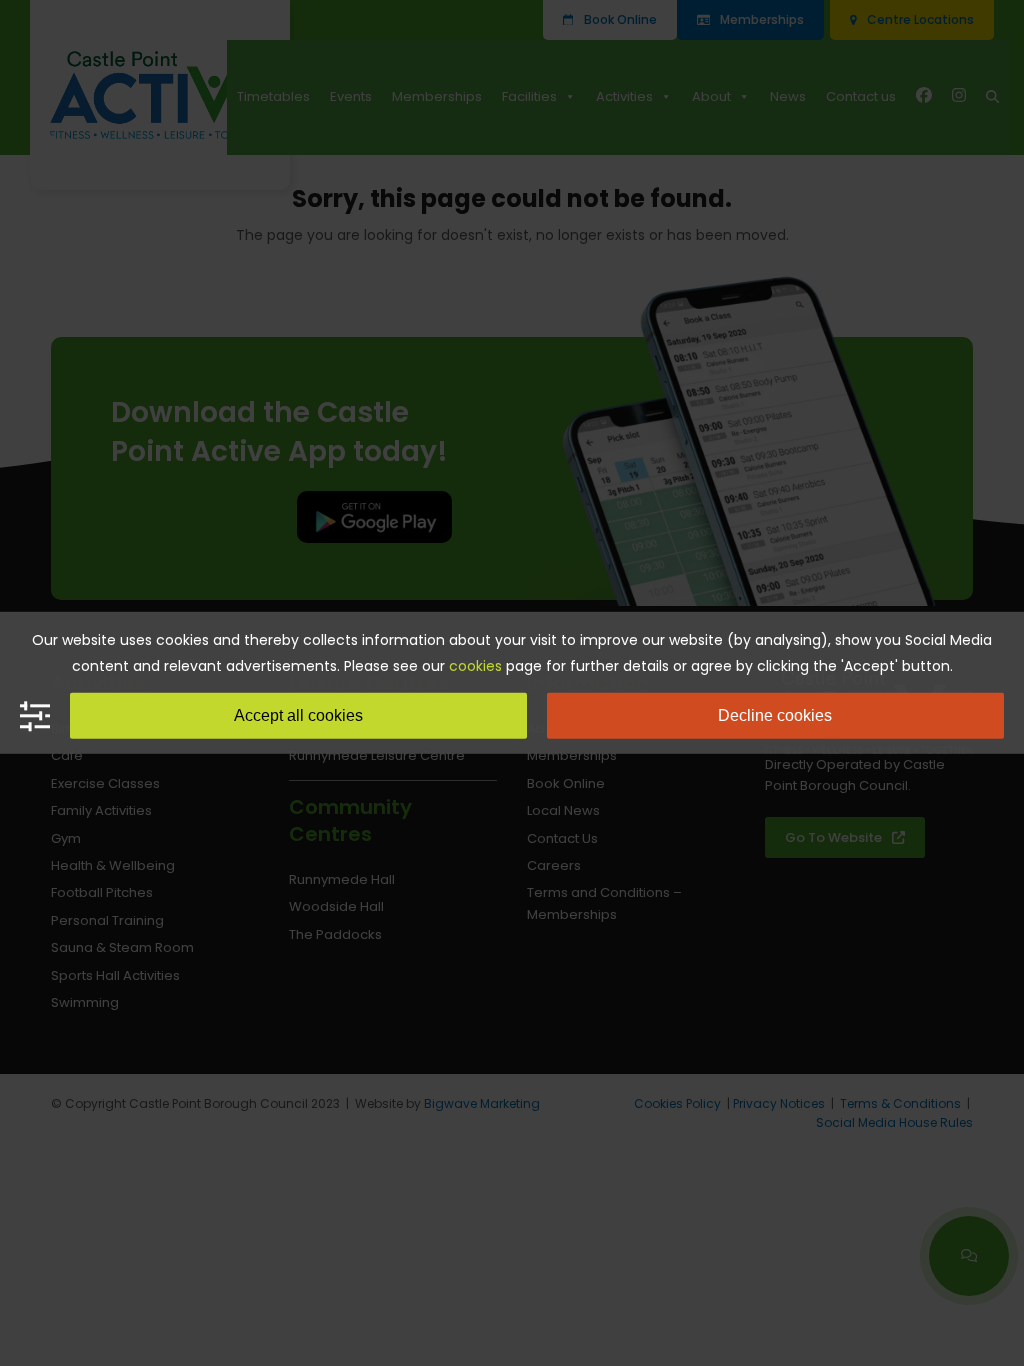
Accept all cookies (298, 715)
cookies (475, 666)
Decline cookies (775, 715)
